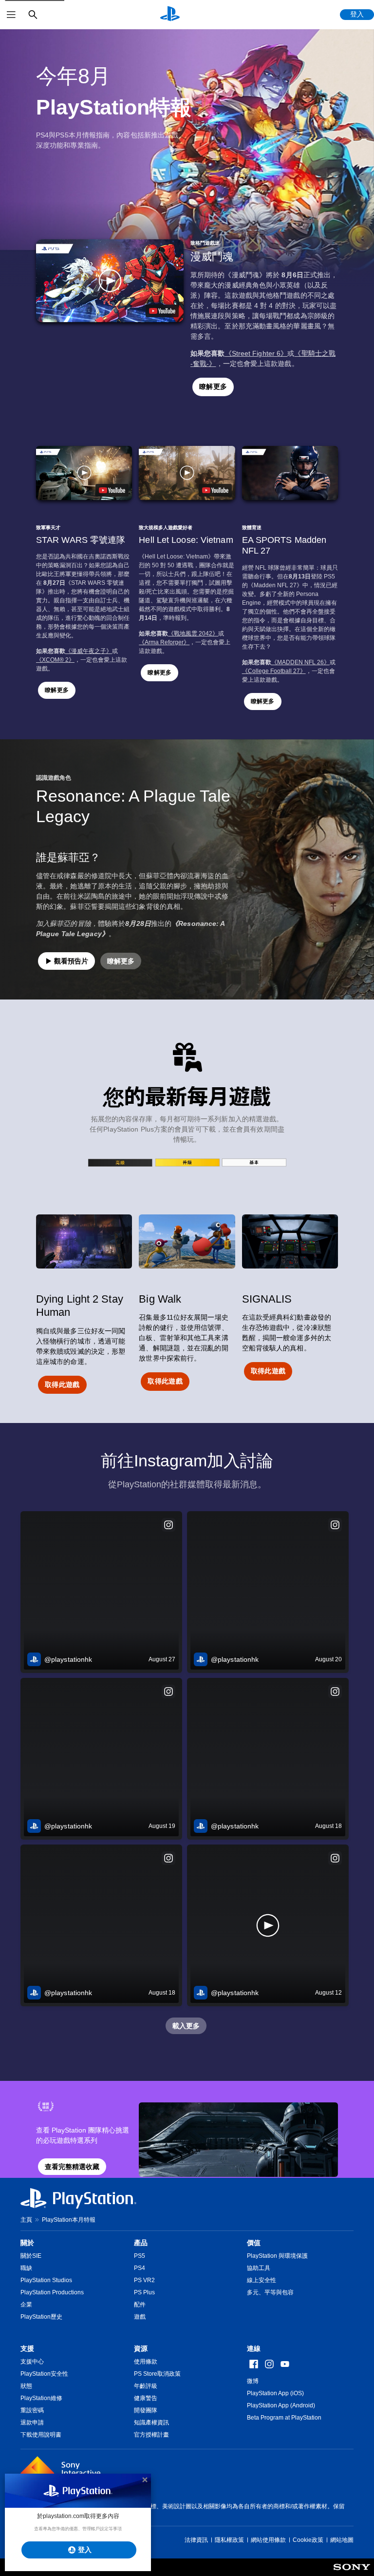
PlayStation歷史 (41, 2317)
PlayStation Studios (46, 2280)
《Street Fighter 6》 (256, 353)
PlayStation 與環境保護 (277, 2256)
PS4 (140, 2268)
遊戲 (140, 2317)
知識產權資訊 (151, 2422)
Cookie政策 (308, 2540)
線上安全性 (262, 2280)
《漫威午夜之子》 (89, 651)
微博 (253, 2381)
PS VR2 (144, 2280)
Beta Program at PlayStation (284, 2418)
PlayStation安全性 (44, 2374)
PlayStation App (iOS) (275, 2393)
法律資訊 (196, 2540)
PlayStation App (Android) (281, 2405)
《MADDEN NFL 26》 (300, 662)
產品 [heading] (141, 2243)
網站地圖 (342, 2540)
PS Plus (144, 2292)
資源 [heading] (141, 2348)
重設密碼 (32, 2410)
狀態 (26, 2386)
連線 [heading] (254, 2348)
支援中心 (32, 2362)
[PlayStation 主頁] (170, 15)
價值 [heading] (254, 2243)
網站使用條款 (268, 2540)
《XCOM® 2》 (55, 660)
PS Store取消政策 (157, 2374)
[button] (110, 281)
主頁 (26, 2220)
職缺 (26, 2268)
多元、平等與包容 (270, 2292)
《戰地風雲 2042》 (193, 634)
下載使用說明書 (41, 2435)
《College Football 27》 (274, 671)
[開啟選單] (11, 15)
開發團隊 (146, 2410)
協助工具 (259, 2268)
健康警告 (146, 2398)
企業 (26, 2305)
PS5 (140, 2256)
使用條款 (146, 2362)
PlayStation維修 (41, 2398)
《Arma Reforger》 (164, 642)
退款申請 (32, 2422)
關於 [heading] (27, 2243)
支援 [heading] (27, 2348)
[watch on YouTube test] (162, 311)
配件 (140, 2305)
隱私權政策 (229, 2540)
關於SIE (31, 2256)
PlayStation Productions (52, 2292)
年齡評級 (146, 2386)
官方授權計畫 (151, 2435)
